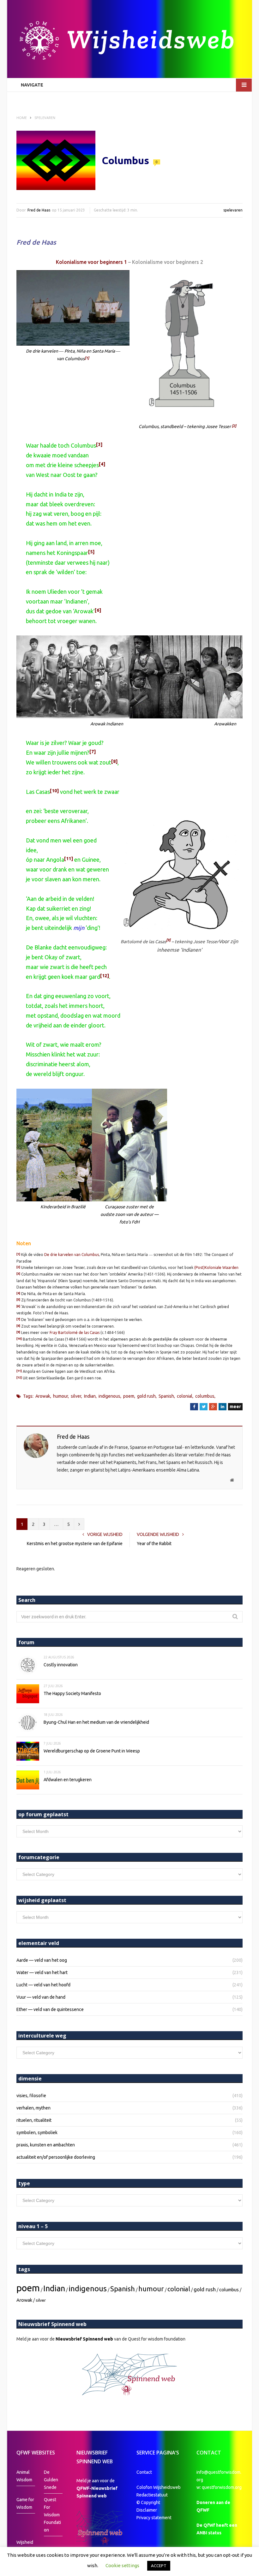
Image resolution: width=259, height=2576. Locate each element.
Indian (90, 1396)
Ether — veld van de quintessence (50, 2009)
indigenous (109, 1396)
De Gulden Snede (51, 2480)
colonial (185, 1396)
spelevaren (233, 210)
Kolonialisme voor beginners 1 (91, 262)
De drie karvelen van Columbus (72, 1255)
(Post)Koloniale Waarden (216, 1267)
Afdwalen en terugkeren (68, 1780)
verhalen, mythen (33, 2108)
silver (76, 1396)
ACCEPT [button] (159, 2566)
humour (60, 1396)
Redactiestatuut (153, 2495)
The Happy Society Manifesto (72, 1693)
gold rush (146, 1396)
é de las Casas (87, 1333)
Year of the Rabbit (154, 1544)
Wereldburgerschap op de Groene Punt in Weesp (92, 1751)
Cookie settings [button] (122, 2565)
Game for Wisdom (25, 2503)
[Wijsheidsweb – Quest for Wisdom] (129, 41)
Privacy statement (154, 2518)
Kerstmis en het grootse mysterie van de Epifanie (75, 1544)
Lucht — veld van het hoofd (43, 1985)
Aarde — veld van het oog (42, 1960)
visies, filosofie (31, 2096)
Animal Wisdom (24, 2476)
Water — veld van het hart (42, 1972)
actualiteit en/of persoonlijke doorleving (56, 2157)
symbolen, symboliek (37, 2133)
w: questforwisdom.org (219, 2487)
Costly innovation (61, 1665)
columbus (205, 1396)
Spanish (166, 1396)
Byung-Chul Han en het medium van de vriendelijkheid (96, 1722)
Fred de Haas (39, 210)
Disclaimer (147, 2510)
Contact (144, 2472)
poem (129, 1396)
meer (235, 1407)
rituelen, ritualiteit (34, 2120)
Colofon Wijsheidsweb (159, 2487)
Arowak (43, 1396)
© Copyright (148, 2502)
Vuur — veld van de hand (41, 1997)
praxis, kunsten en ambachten (46, 2145)
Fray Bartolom (63, 1333)
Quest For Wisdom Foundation (52, 2515)
